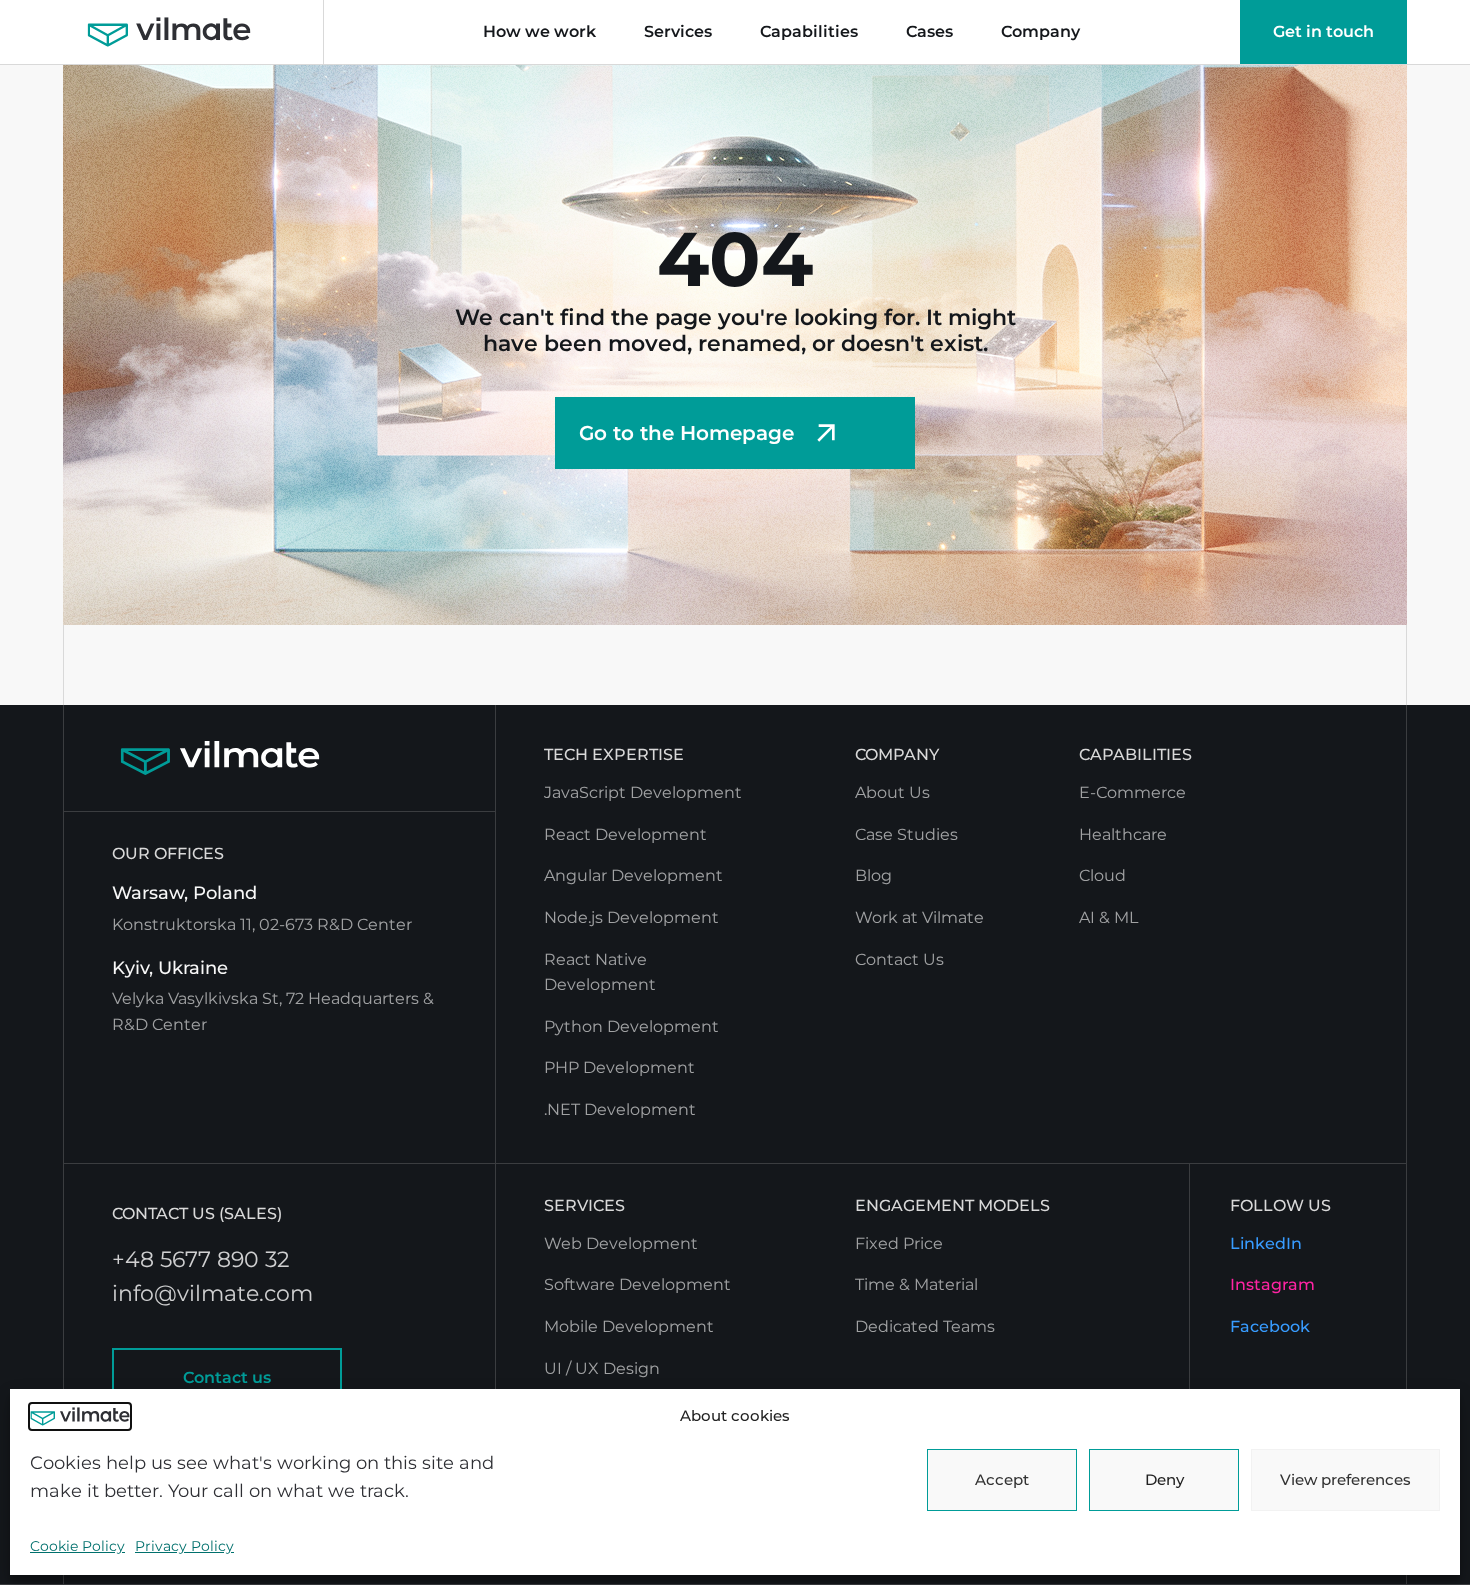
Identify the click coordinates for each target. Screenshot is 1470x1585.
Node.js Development (631, 917)
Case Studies (906, 834)
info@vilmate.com (212, 1294)
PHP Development (619, 1067)
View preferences (1345, 1479)
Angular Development (633, 875)
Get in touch (1323, 31)
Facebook (1270, 1326)
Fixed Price (899, 1243)
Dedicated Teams (925, 1326)
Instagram (1272, 1284)
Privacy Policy (184, 1546)
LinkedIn (1266, 1243)
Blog (873, 875)
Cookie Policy (77, 1546)
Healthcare (1123, 834)
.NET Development (620, 1109)
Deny (1164, 1479)
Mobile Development (629, 1326)
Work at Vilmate (919, 917)
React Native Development (600, 972)
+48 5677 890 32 (201, 1260)
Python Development (631, 1026)
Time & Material (916, 1284)
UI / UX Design (602, 1368)
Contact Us (899, 959)
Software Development (637, 1284)
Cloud (1102, 875)
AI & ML (1108, 917)
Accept (1002, 1479)
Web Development (621, 1243)
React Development (625, 834)
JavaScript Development (643, 792)
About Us (892, 792)
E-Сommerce (1132, 792)
